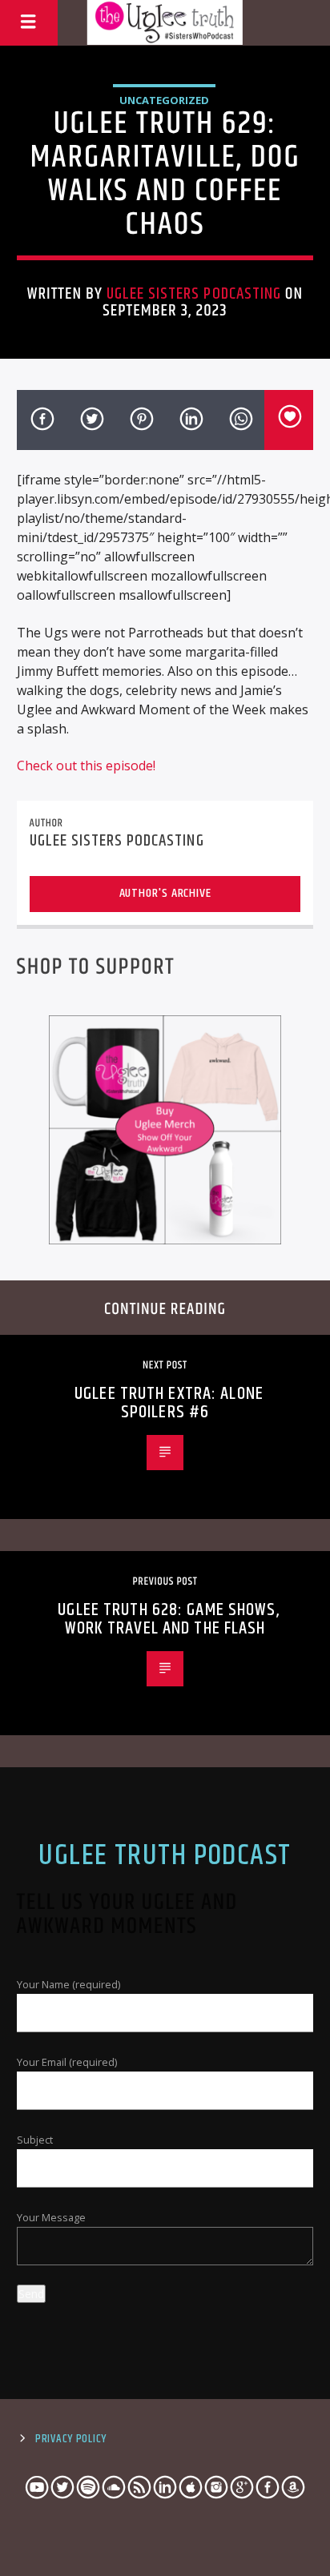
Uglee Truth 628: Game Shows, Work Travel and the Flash (169, 1620)
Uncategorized (164, 100)
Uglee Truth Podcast (165, 1856)
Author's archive (165, 893)
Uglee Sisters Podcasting (194, 294)
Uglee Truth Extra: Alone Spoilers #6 (169, 1403)
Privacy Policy (71, 2439)
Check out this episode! (86, 766)
